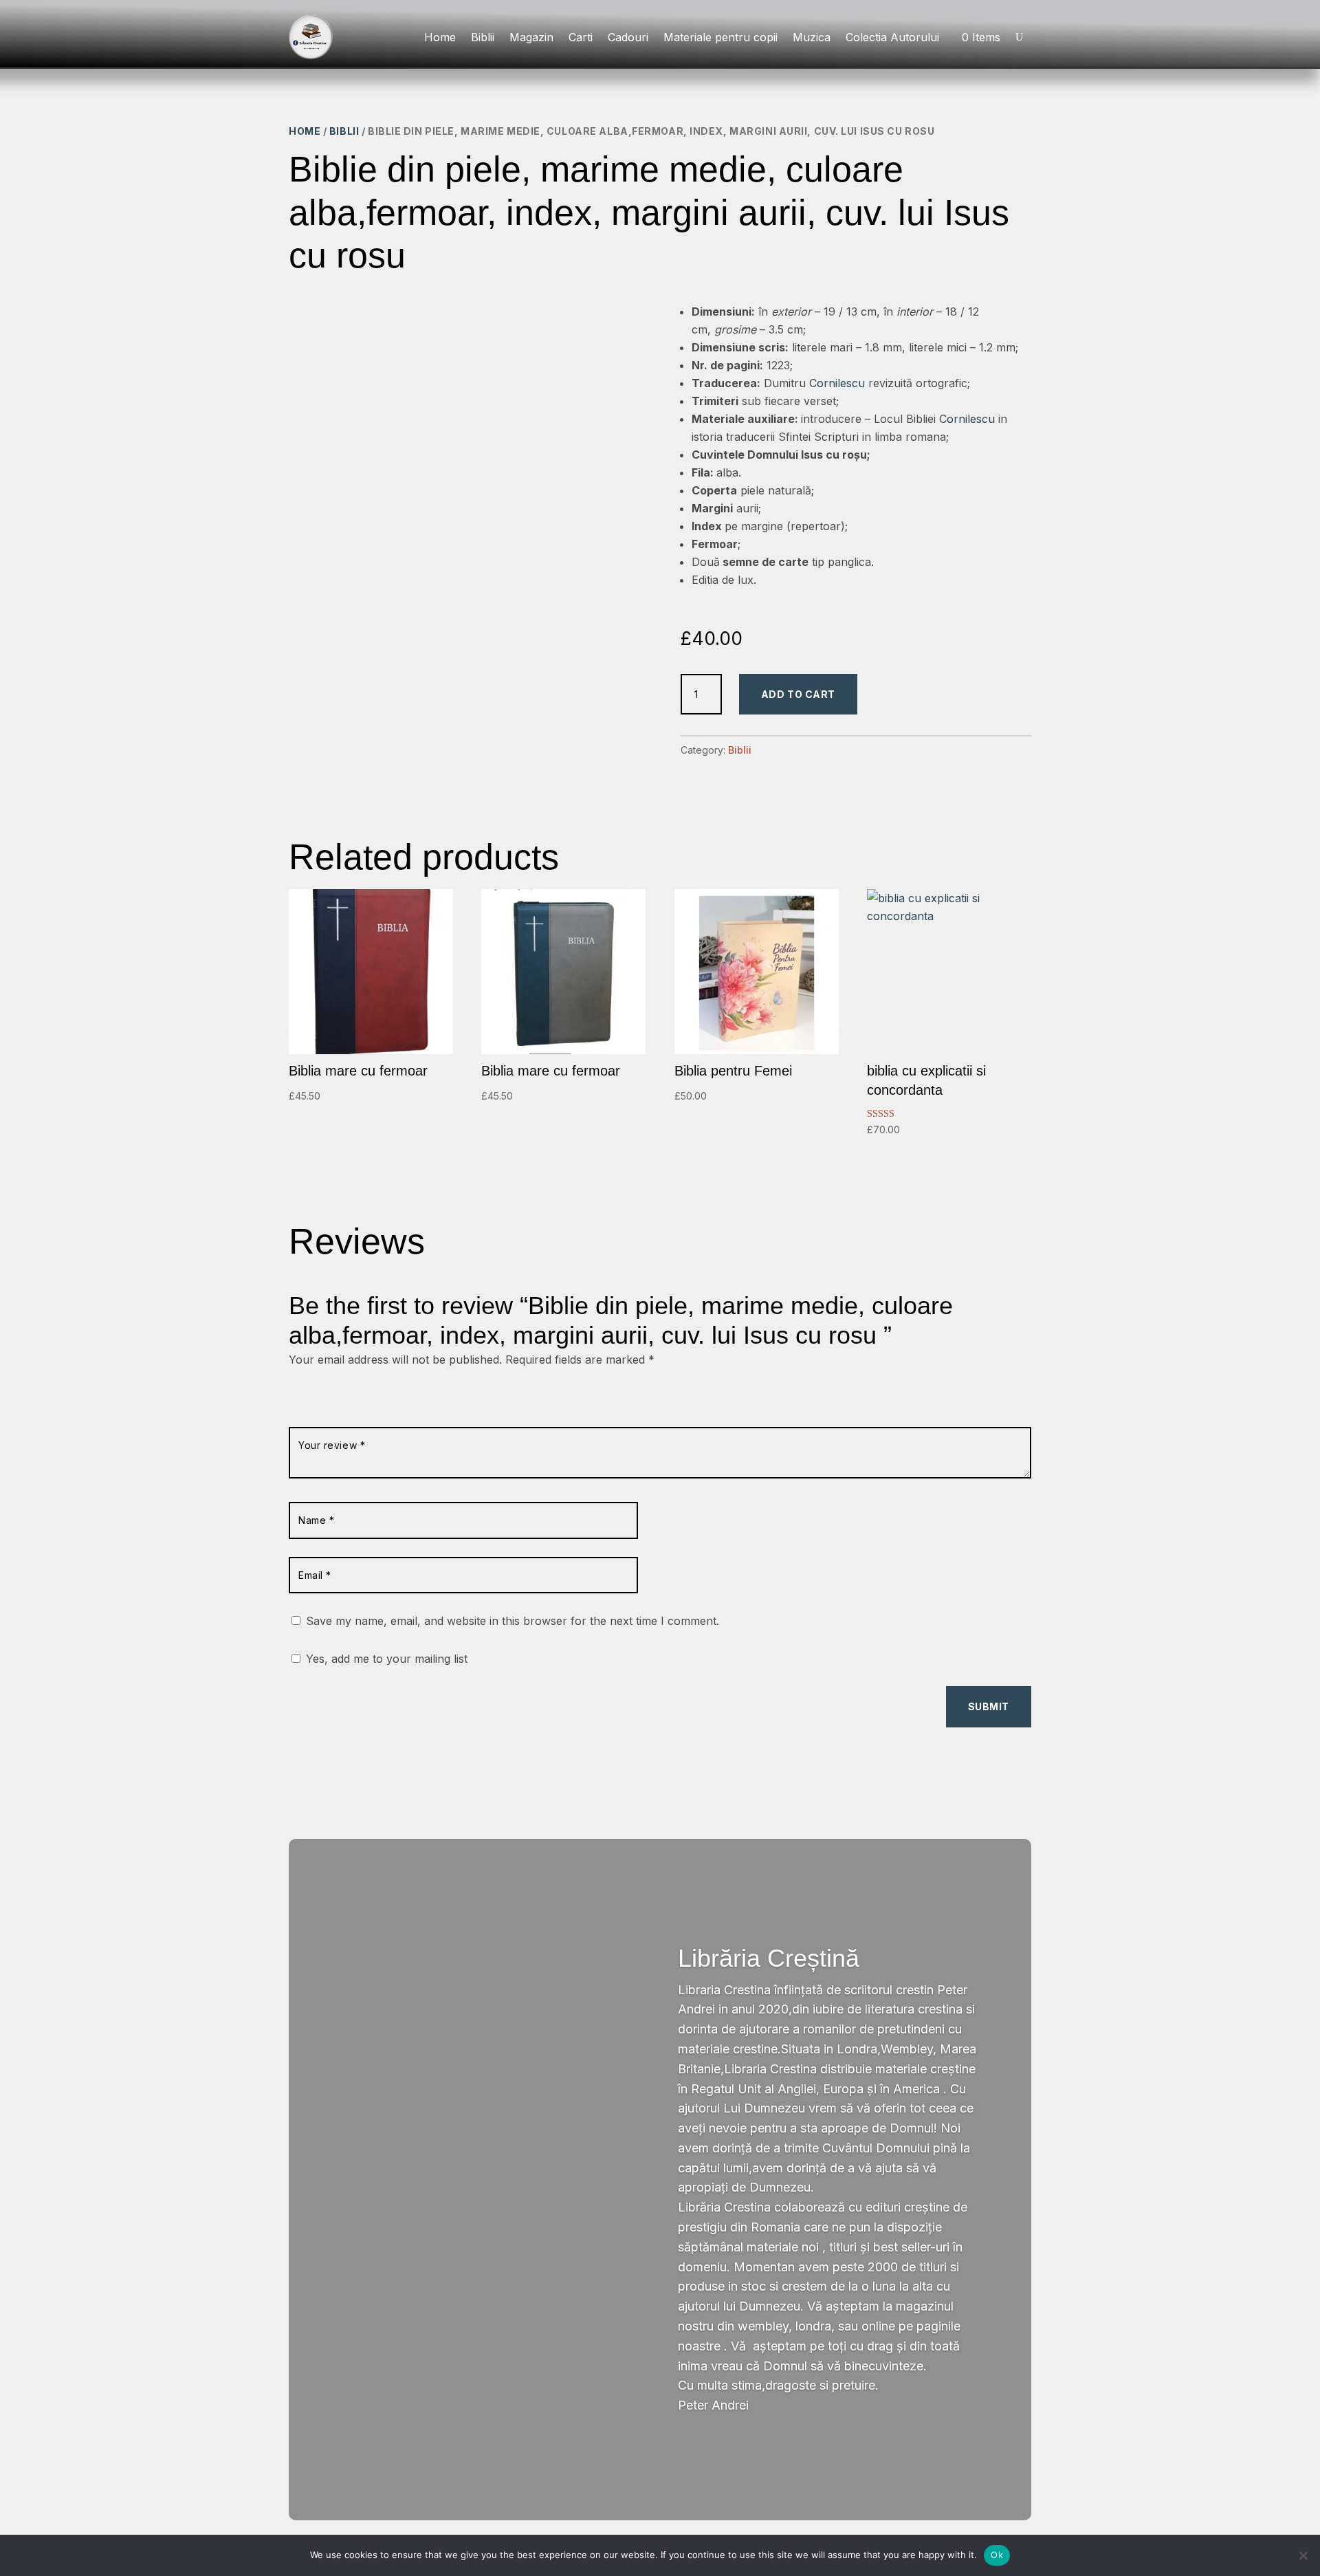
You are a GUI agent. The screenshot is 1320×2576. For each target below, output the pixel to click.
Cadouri (628, 37)
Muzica (812, 37)
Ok (997, 2555)
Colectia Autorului (892, 37)
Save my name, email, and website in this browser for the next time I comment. (513, 1621)
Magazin (531, 37)
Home (440, 37)
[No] (1303, 2555)
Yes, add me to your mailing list (385, 1659)
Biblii (483, 37)
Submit (989, 1706)
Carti (581, 37)
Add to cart (798, 694)
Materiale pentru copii (720, 37)
